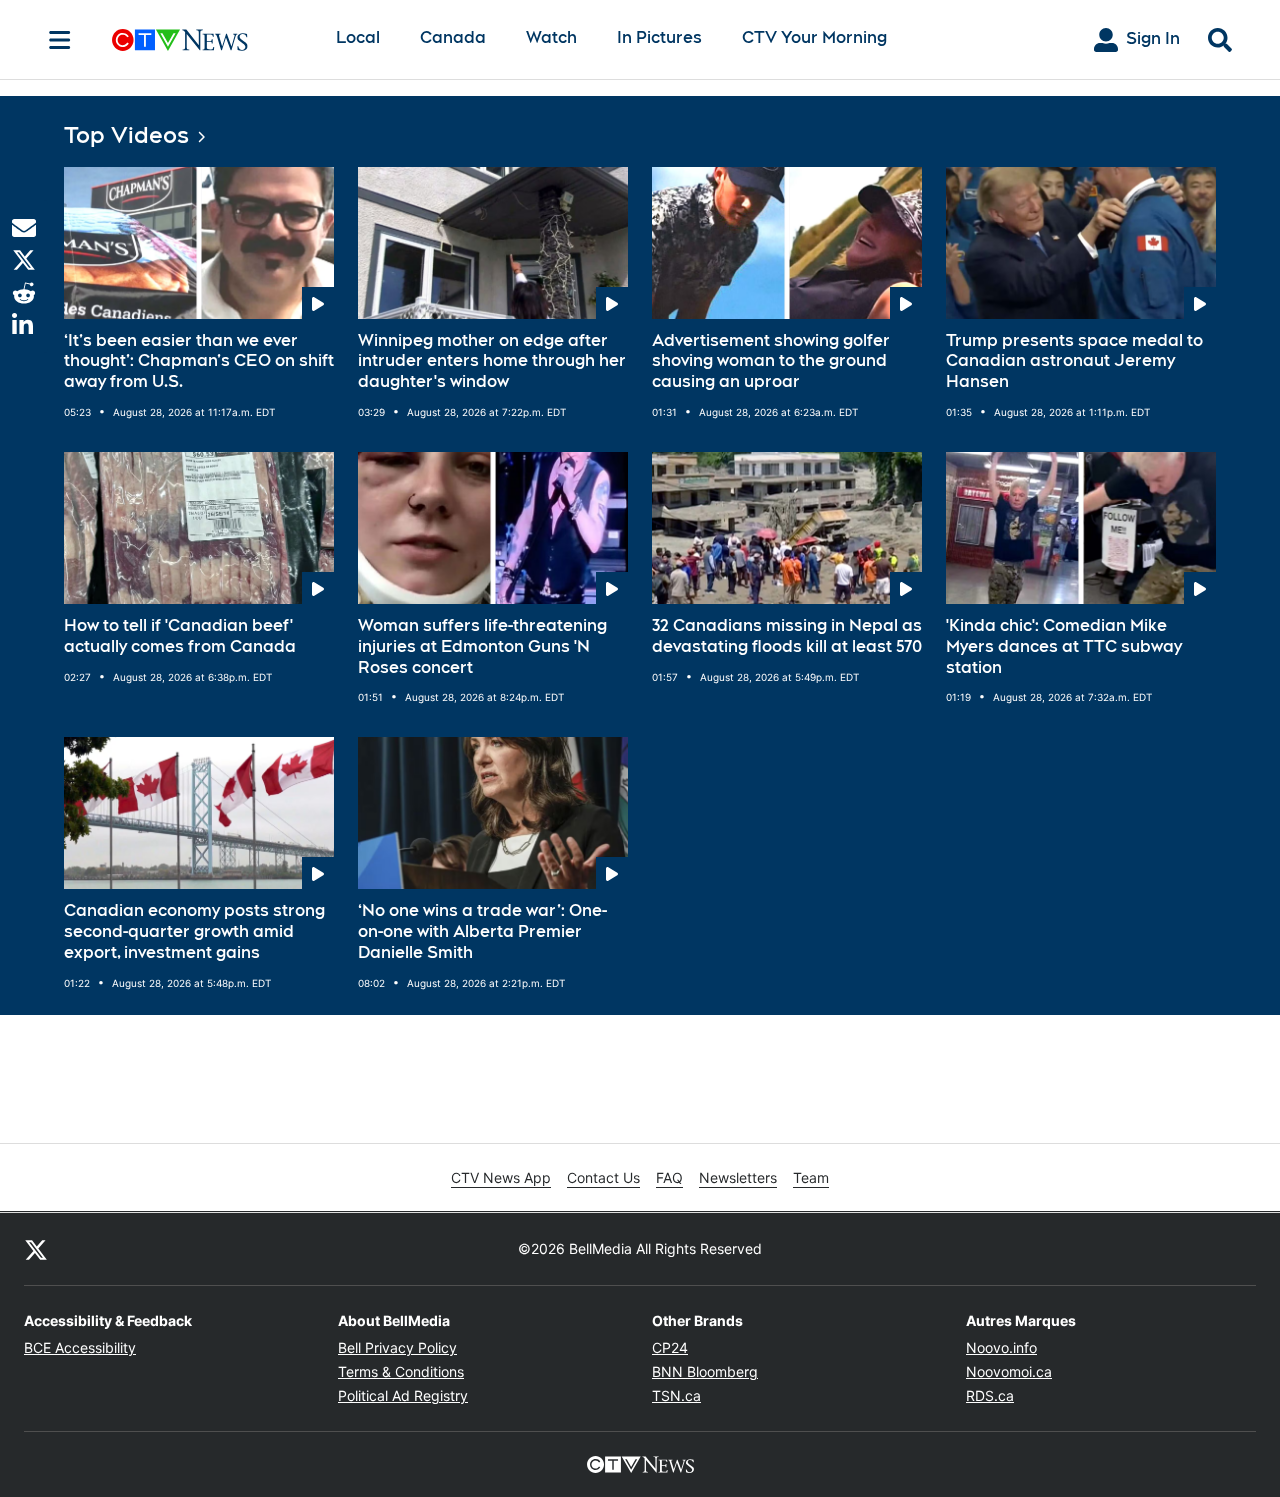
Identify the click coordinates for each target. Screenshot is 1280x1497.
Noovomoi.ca (1009, 1371)
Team (811, 1177)
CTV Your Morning (814, 37)
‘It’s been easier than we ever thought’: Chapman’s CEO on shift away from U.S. (199, 361)
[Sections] (60, 40)
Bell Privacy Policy (397, 1347)
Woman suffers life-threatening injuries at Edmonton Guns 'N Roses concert (482, 646)
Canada (453, 37)
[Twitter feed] (36, 1249)
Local (358, 37)
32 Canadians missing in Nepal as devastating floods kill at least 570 (787, 636)
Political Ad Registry (403, 1395)
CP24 (670, 1347)
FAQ (669, 1177)
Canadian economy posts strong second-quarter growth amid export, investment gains (194, 931)
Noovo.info (1001, 1347)
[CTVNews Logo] (208, 39)
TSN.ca (676, 1395)
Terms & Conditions (401, 1371)
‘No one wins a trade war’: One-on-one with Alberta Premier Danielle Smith (482, 931)
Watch (551, 37)
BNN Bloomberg (705, 1371)
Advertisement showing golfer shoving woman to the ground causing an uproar (771, 361)
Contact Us (603, 1177)
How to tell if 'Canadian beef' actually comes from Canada (180, 636)
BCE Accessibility (80, 1347)
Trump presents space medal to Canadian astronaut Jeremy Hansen (1074, 361)
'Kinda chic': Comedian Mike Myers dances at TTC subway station (1064, 646)
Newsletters (738, 1177)
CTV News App (501, 1177)
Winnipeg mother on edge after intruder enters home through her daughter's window (492, 361)
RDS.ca (990, 1395)
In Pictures (659, 37)
